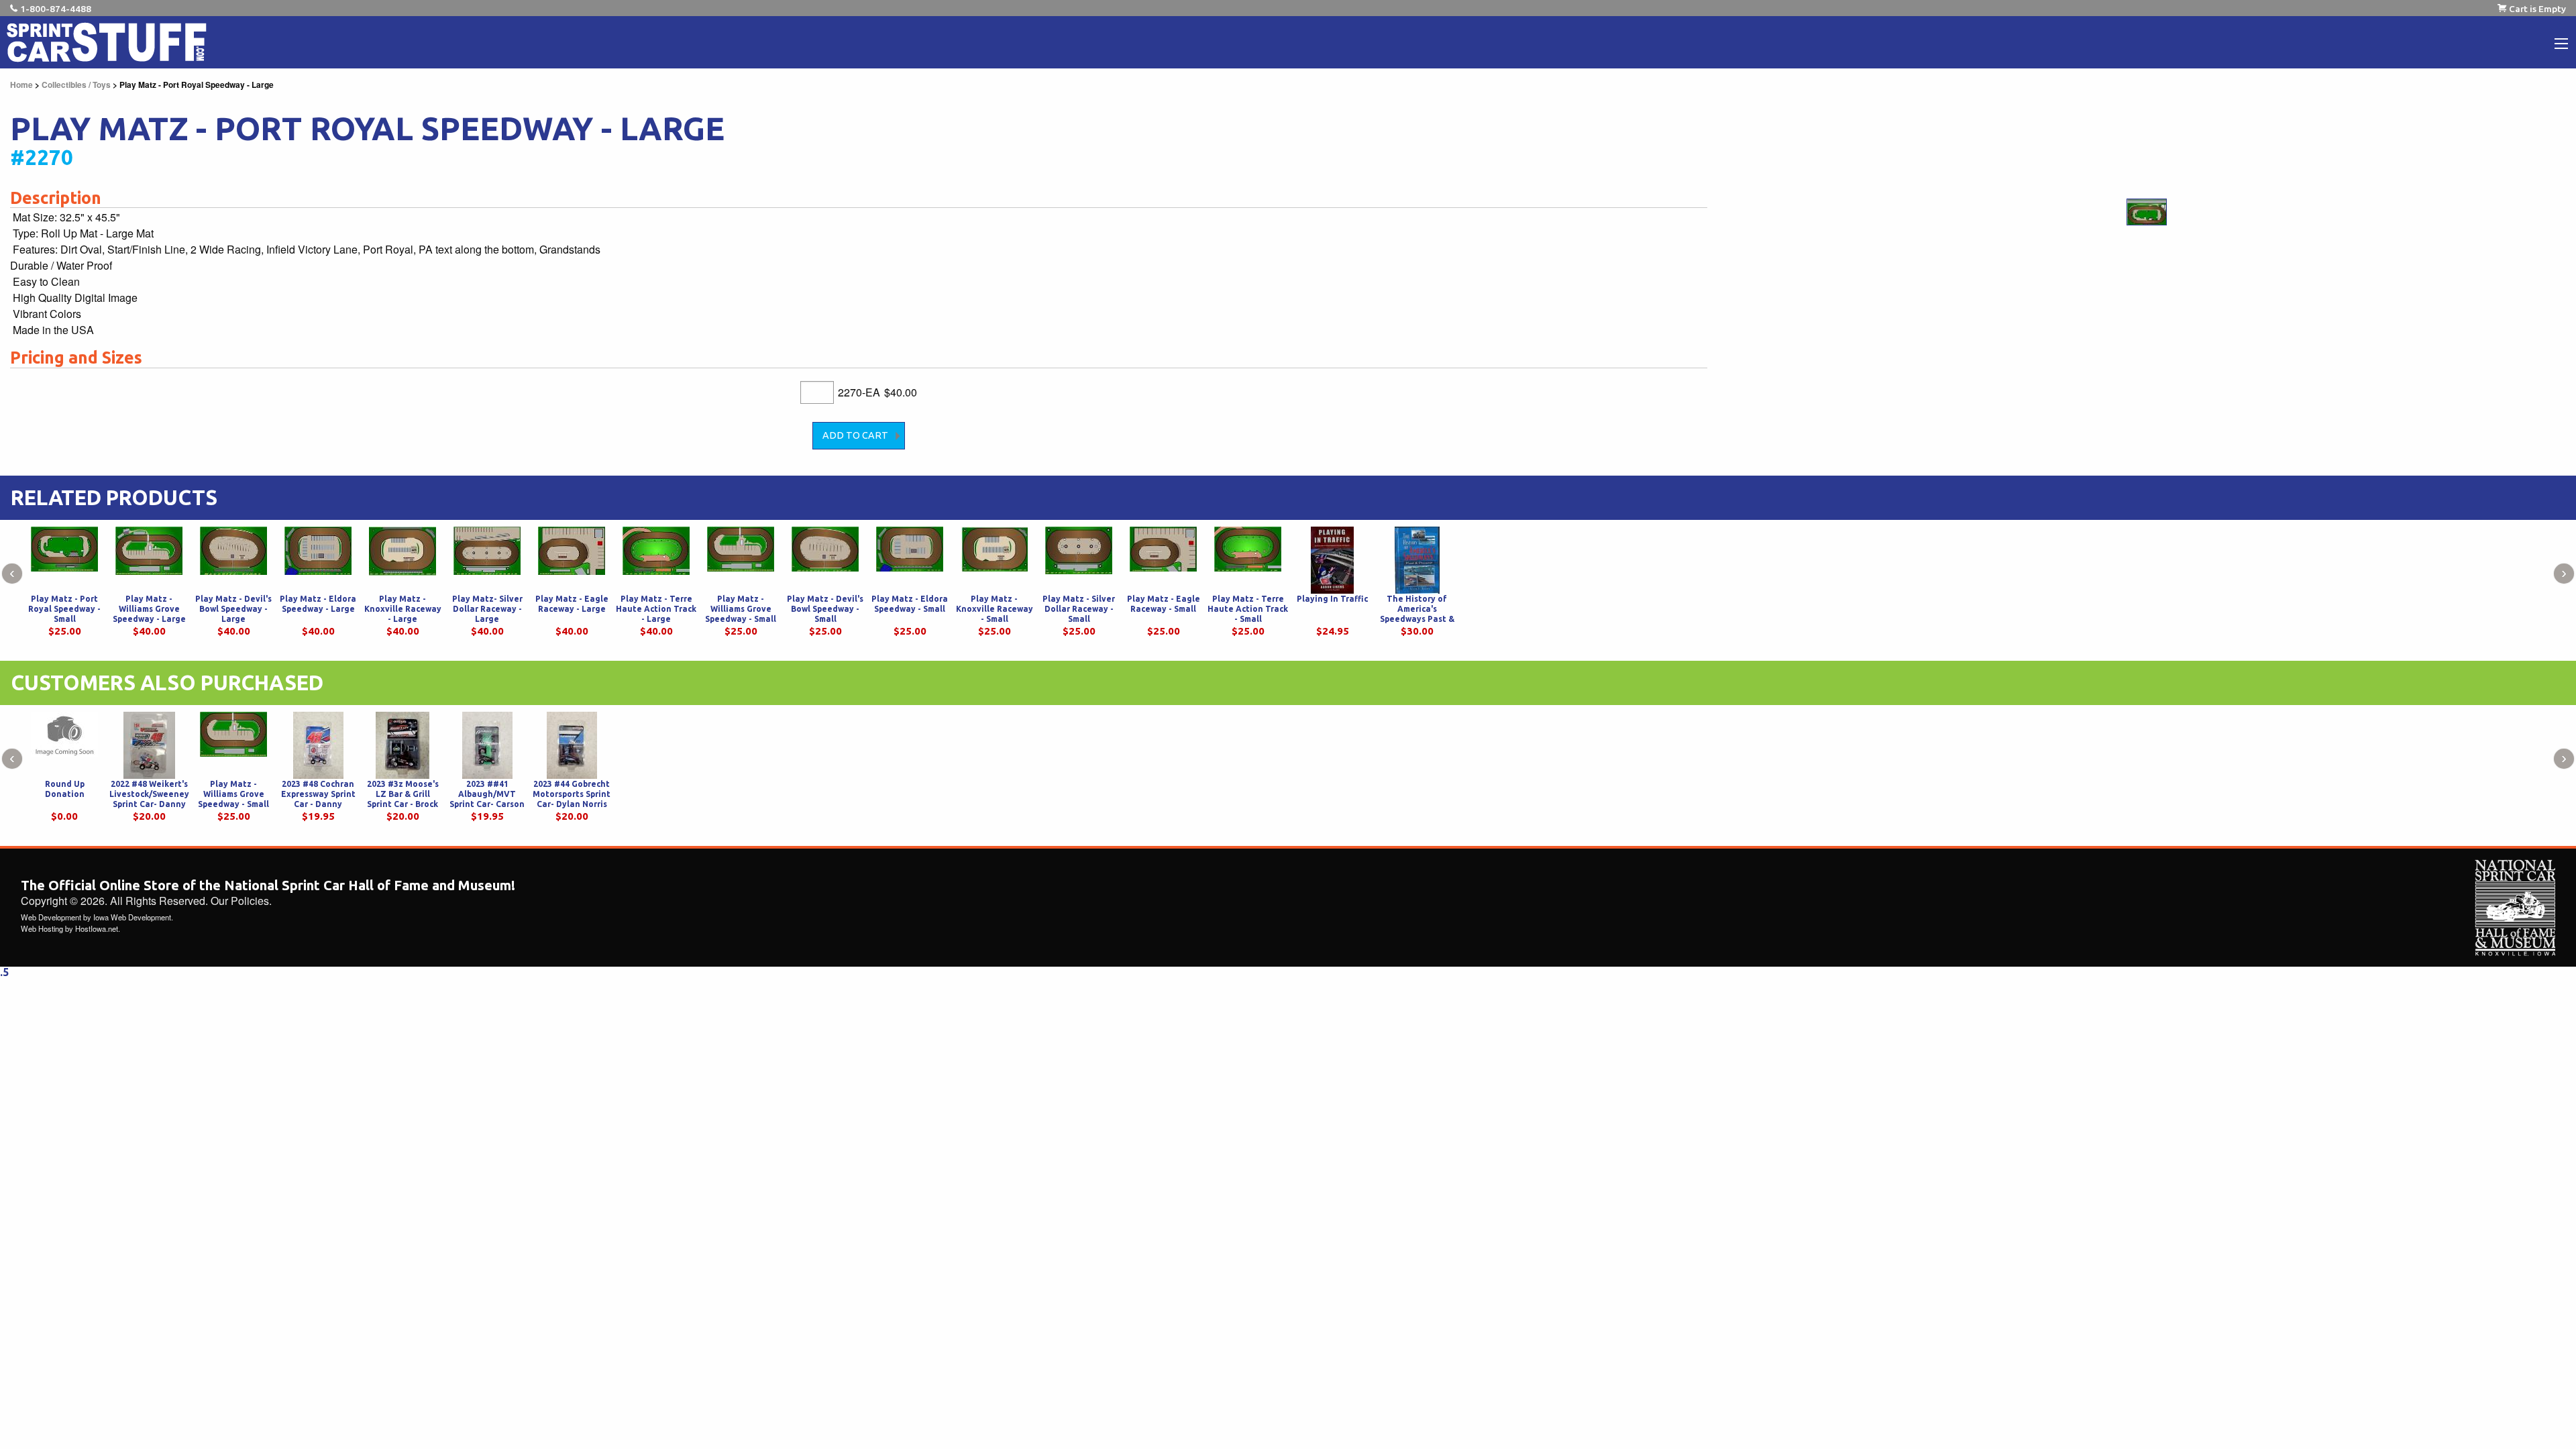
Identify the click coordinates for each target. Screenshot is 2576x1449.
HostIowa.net (97, 928)
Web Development (51, 917)
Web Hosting (42, 928)
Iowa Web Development (132, 917)
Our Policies (240, 901)
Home (21, 85)
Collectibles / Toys (76, 85)
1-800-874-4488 (56, 9)
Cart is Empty (2537, 9)
